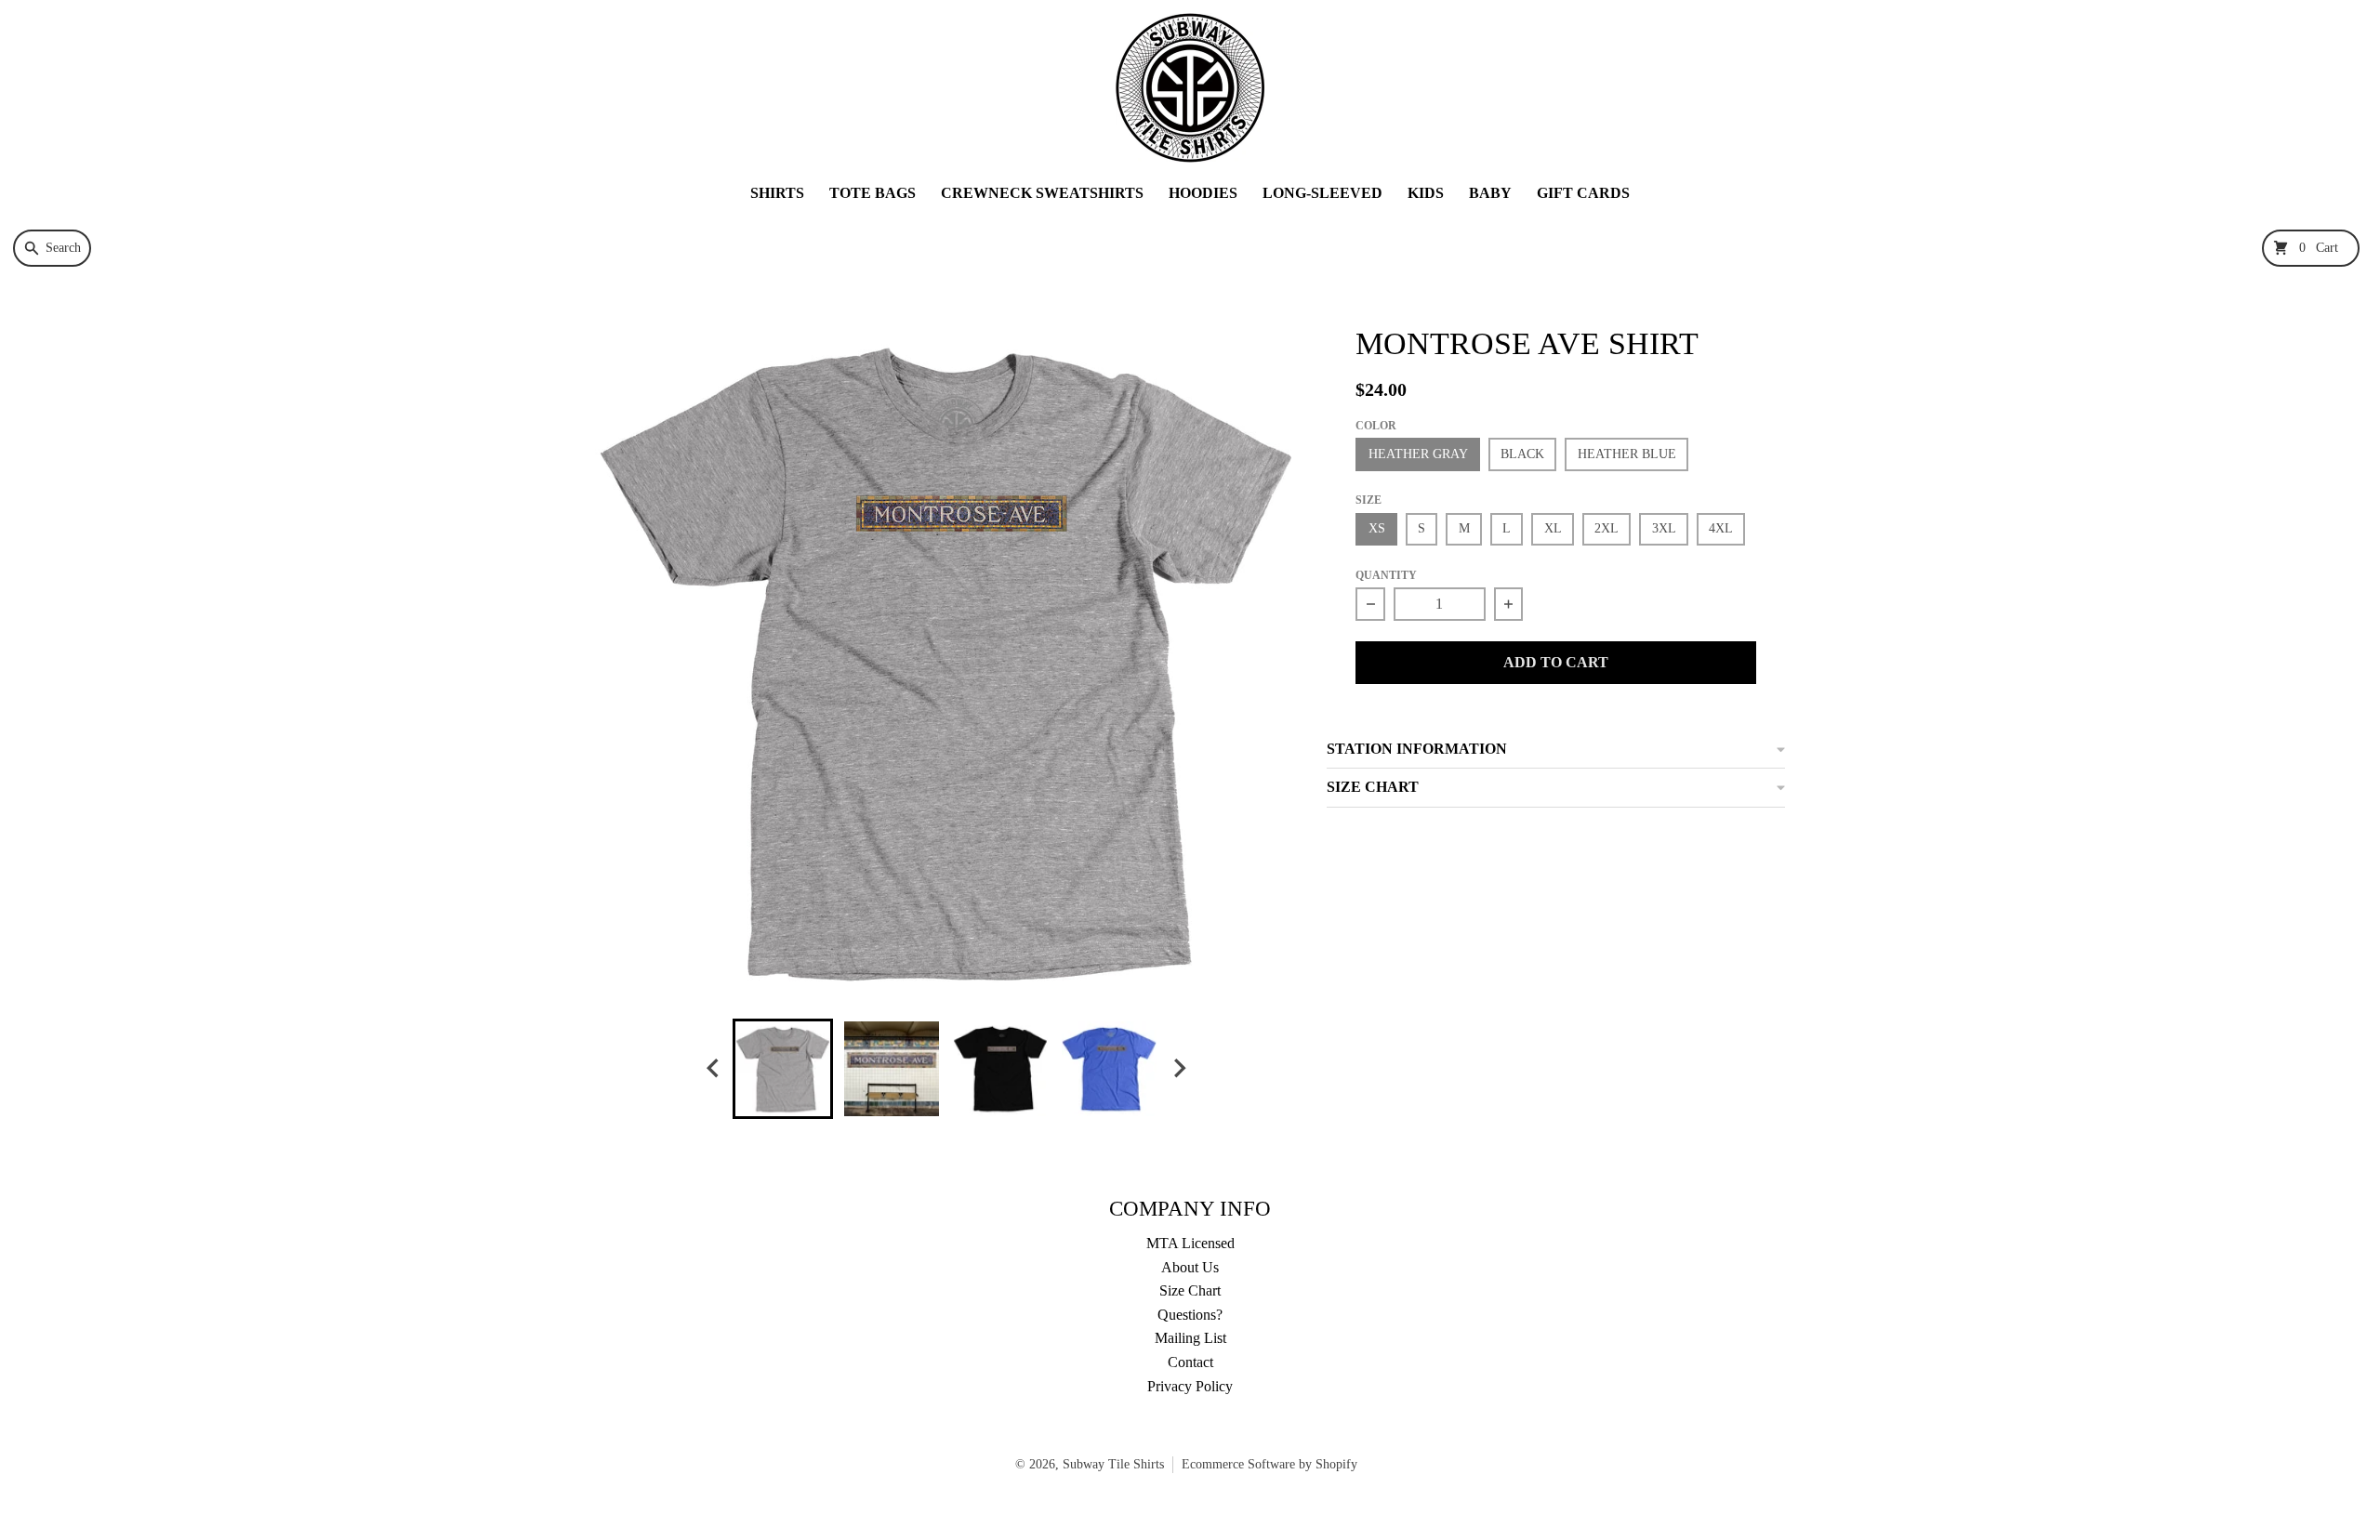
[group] (783, 1069)
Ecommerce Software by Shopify (1269, 1464)
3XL (1664, 528)
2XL (1606, 528)
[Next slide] (1179, 1068)
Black (1522, 454)
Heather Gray (1418, 454)
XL (1553, 528)
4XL (1721, 528)
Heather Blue (1627, 454)
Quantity (1386, 575)
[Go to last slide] (714, 1068)
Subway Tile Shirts (1113, 1464)
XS (1377, 528)
